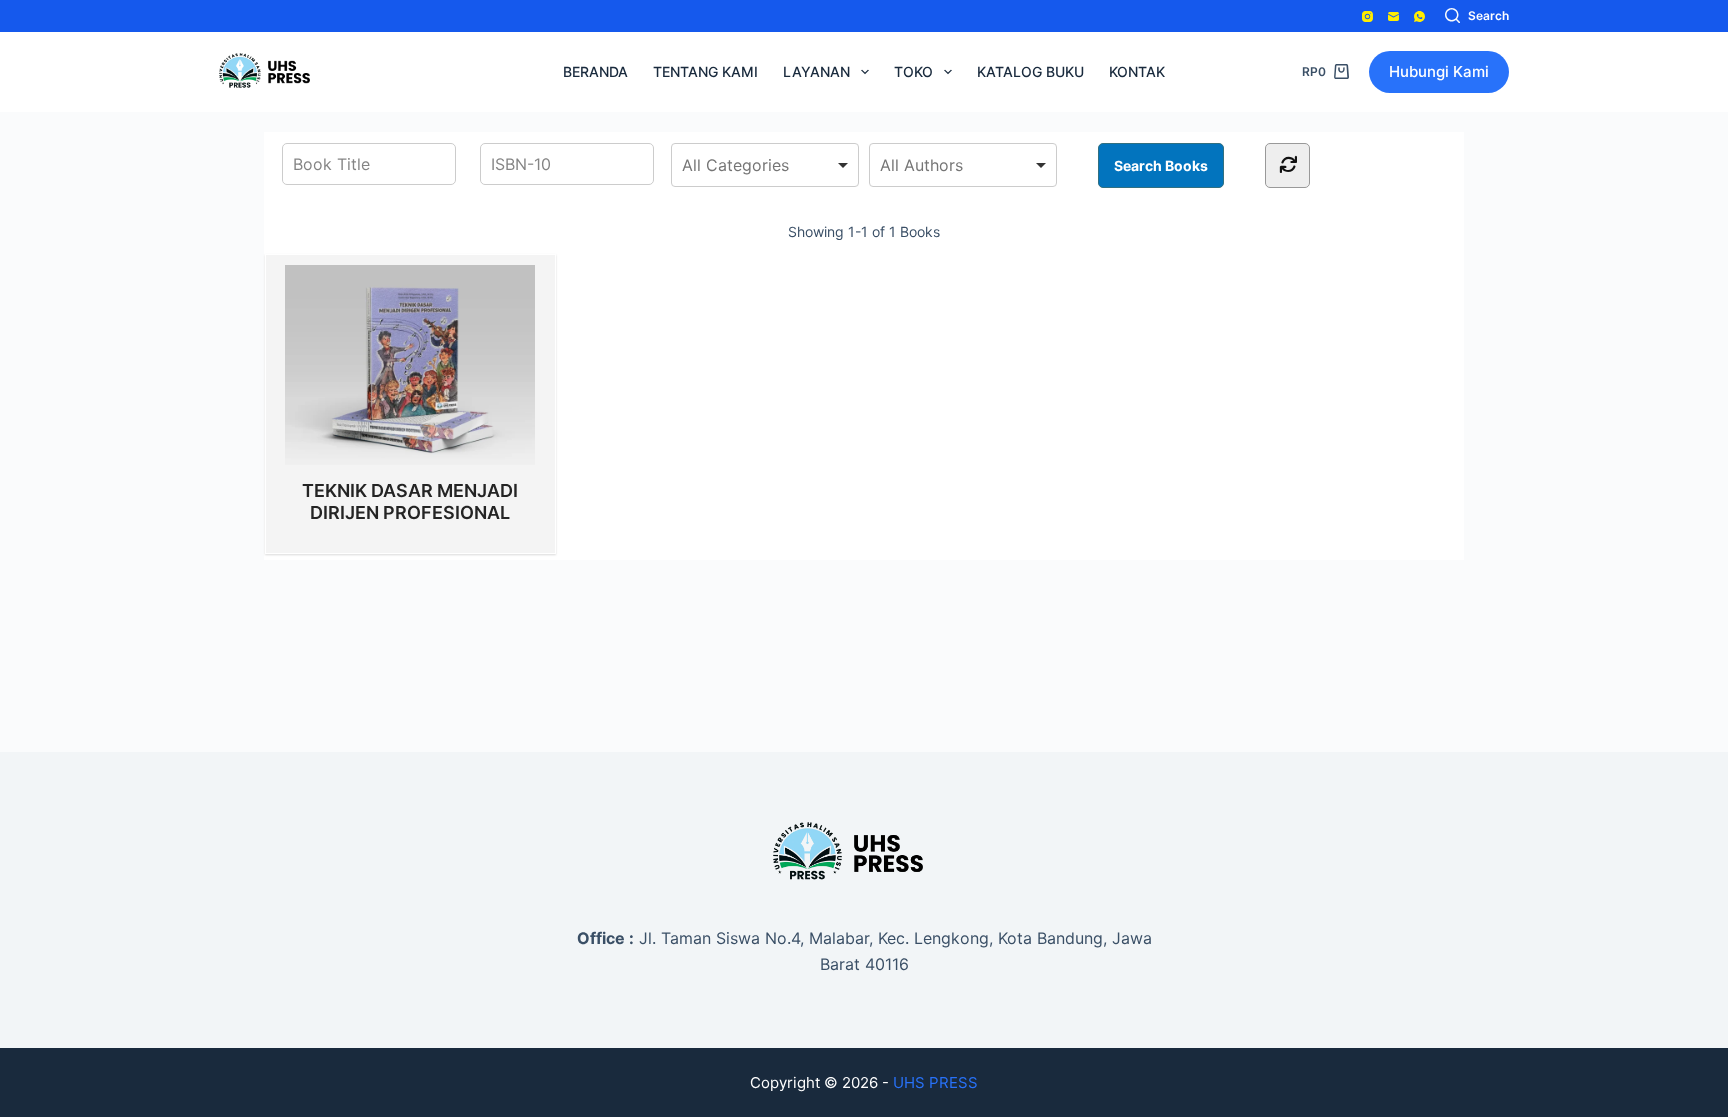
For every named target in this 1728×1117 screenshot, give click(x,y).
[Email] (1393, 16)
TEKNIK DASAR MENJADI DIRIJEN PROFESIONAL (410, 501)
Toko (913, 71)
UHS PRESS (935, 1082)
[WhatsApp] (1419, 16)
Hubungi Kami (1439, 71)
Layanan (816, 71)
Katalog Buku (1030, 71)
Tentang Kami (705, 71)
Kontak (1137, 71)
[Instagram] (1367, 16)
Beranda (595, 71)
